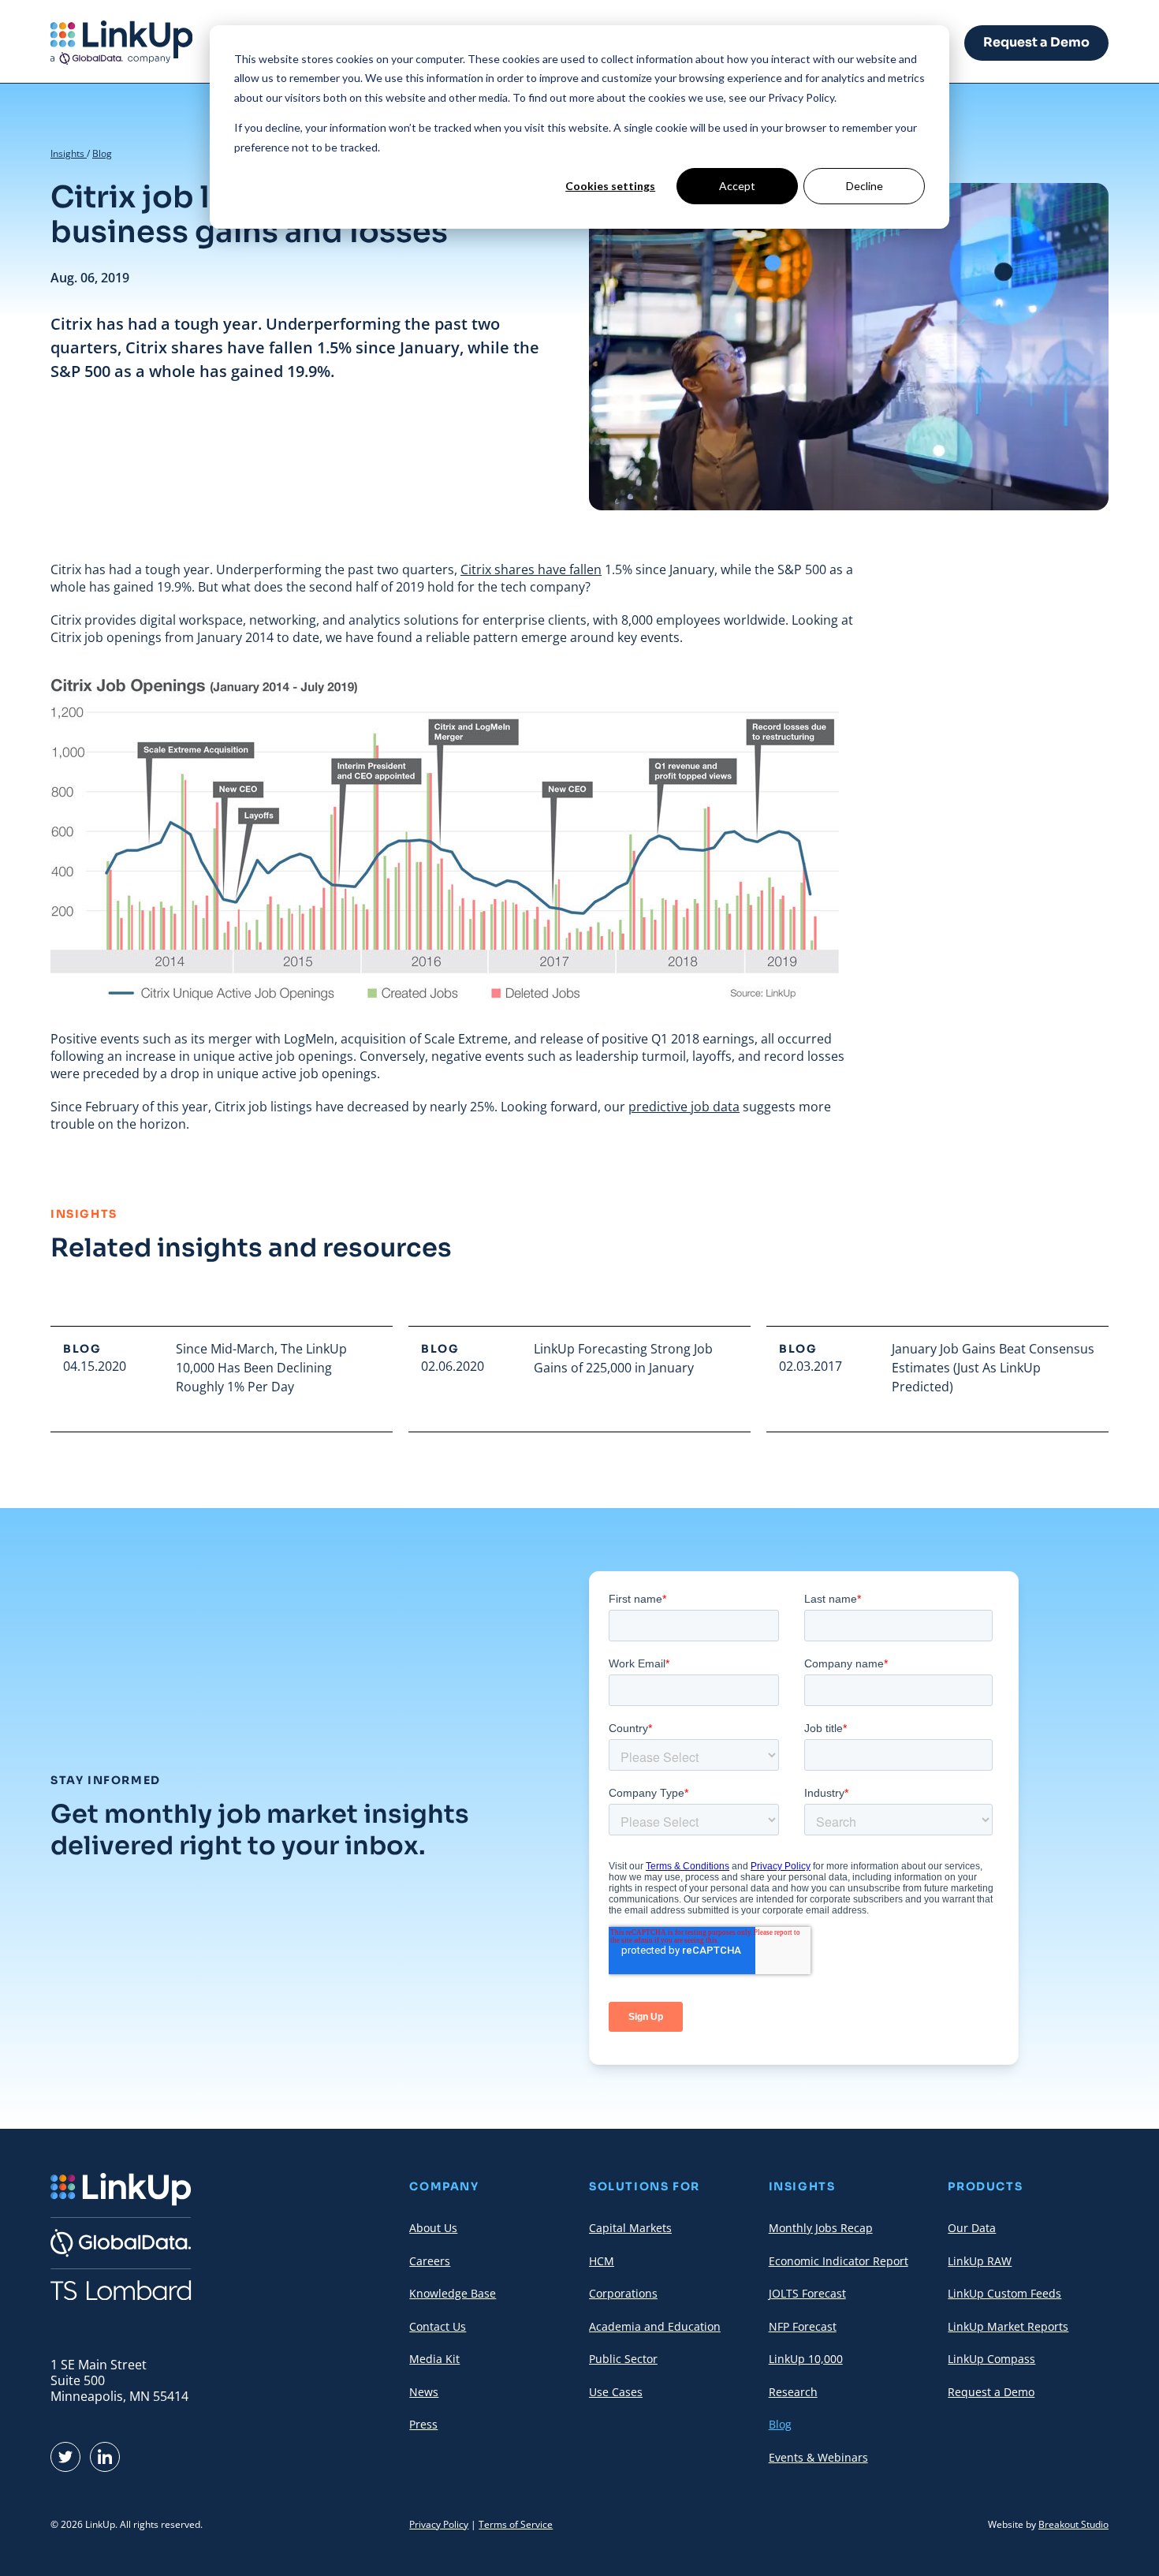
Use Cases (616, 2392)
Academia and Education (655, 2326)
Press (423, 2424)
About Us (433, 2228)
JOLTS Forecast (807, 2293)
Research (793, 2392)
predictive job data (684, 1107)
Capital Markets (630, 2228)
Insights (69, 153)
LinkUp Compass (991, 2359)
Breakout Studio (1073, 2524)
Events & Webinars (818, 2457)
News (424, 2392)
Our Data (972, 2228)
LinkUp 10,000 (806, 2359)
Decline (865, 186)
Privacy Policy (439, 2524)
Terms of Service (516, 2524)
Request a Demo (1036, 42)
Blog (102, 153)
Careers (430, 2261)
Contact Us (438, 2326)
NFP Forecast (803, 2326)
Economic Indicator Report (839, 2261)
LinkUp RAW (980, 2261)
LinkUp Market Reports (1008, 2326)
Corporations (623, 2293)
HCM (602, 2261)
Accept (737, 186)
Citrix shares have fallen (531, 569)
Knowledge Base (453, 2293)
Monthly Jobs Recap (821, 2228)
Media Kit (434, 2359)
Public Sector (623, 2359)
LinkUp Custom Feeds (1004, 2293)
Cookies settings (610, 186)
